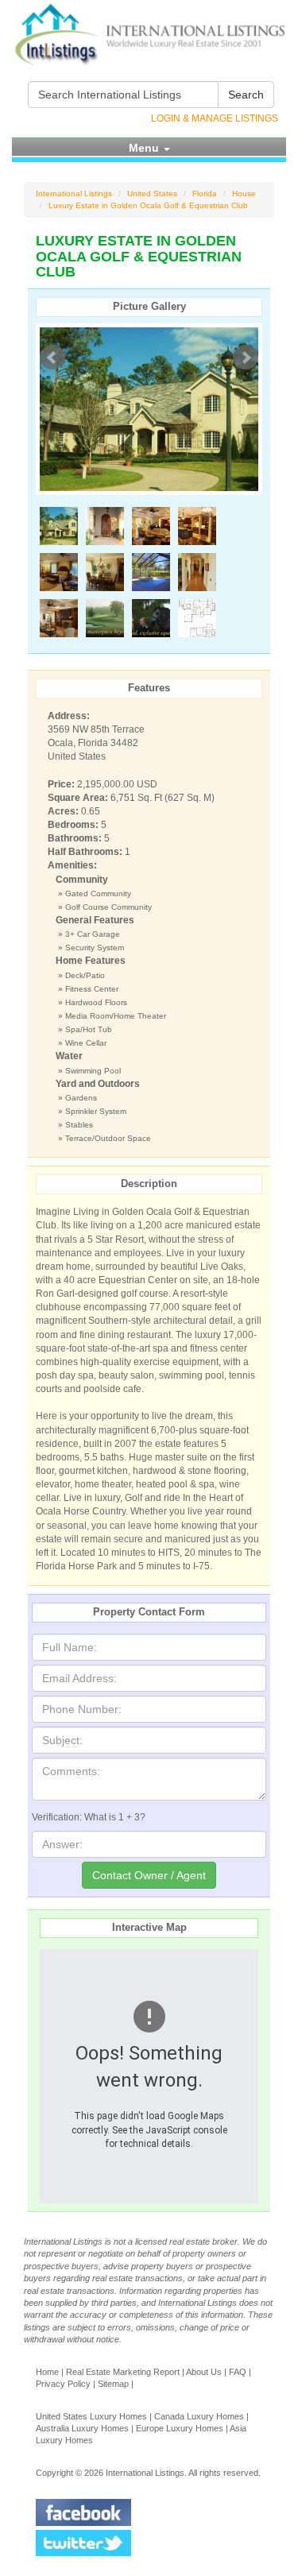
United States (152, 193)
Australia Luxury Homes (82, 2428)
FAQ (238, 2372)
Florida (205, 193)
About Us (204, 2372)
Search (246, 95)
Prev (52, 358)
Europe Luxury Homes (180, 2428)
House (244, 193)
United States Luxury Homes (91, 2416)
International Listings (74, 193)
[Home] (149, 35)
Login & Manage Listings (215, 118)
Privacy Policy (63, 2384)
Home (47, 2372)
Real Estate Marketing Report (123, 2372)
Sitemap (113, 2384)
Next (246, 358)
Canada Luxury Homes (199, 2416)
